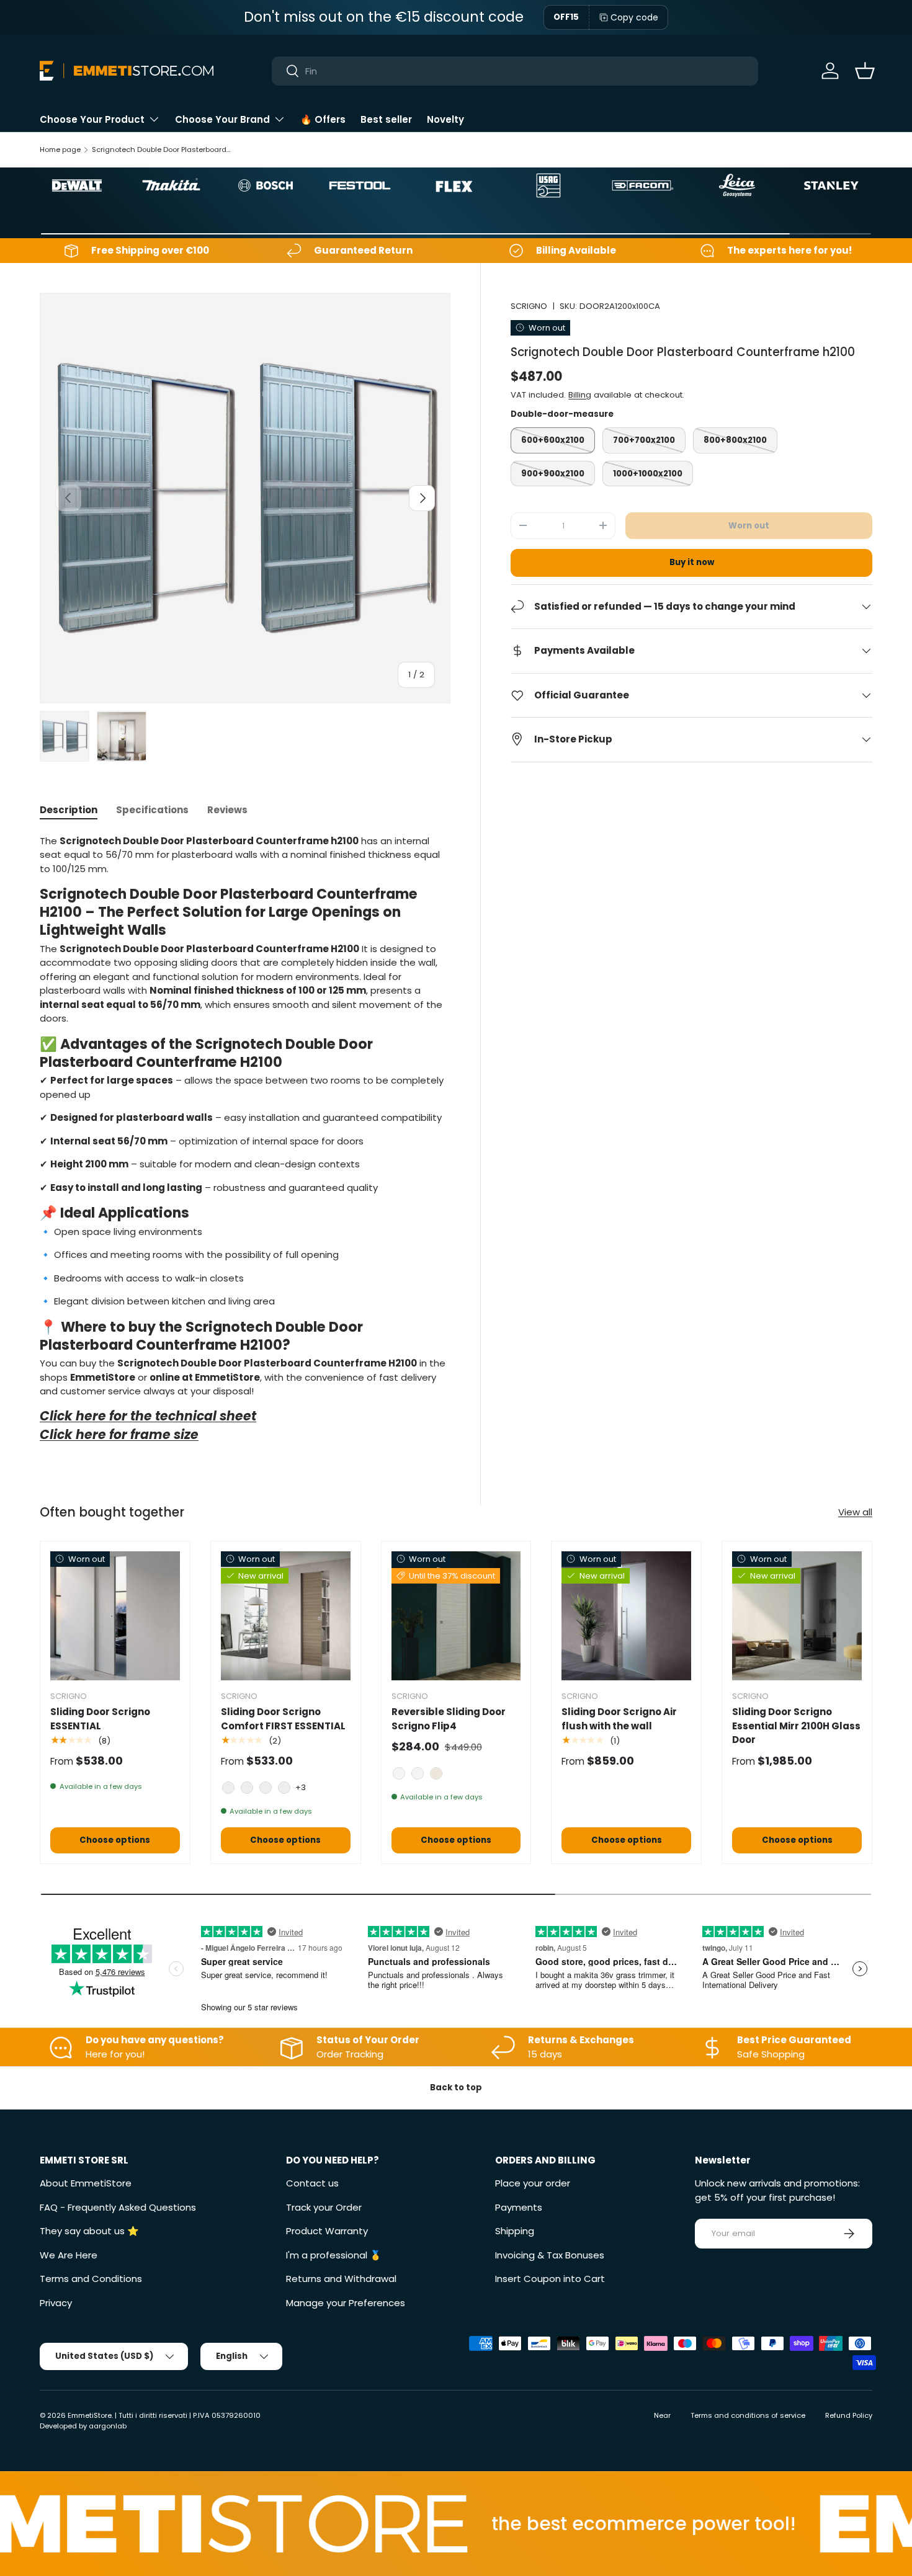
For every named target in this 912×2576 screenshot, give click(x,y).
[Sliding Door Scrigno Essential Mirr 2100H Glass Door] (797, 1616)
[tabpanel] (245, 1142)
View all (855, 1512)
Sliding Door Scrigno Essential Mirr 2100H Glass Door (796, 1726)
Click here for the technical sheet (148, 1416)
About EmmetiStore (86, 2183)
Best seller (386, 119)
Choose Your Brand (222, 119)
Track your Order (324, 2207)
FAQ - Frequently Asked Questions (118, 2207)
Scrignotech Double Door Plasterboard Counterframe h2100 (162, 149)
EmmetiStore (90, 2415)
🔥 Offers (323, 119)
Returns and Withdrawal (341, 2279)
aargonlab (108, 2426)
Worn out (749, 526)
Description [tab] (69, 810)
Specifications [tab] (152, 810)
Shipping (515, 2231)
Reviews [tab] (227, 810)
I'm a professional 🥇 (334, 2255)
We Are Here (69, 2255)
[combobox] (515, 71)
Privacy (56, 2303)
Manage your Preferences (346, 2303)
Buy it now (692, 562)
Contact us (312, 2183)
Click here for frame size (119, 1435)
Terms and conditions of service (748, 2415)
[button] (865, 71)
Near (662, 2415)
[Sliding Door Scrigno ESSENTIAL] (115, 1616)
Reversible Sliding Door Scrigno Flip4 (449, 1719)
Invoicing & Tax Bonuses (550, 2255)
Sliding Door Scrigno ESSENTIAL (100, 1719)
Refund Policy (849, 2415)
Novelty (445, 119)
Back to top (456, 2088)
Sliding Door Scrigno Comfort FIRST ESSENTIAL (283, 1719)
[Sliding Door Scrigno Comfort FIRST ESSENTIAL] (286, 1616)
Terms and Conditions (91, 2279)
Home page (60, 149)
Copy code (634, 17)
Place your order (533, 2183)
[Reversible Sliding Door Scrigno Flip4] (456, 1616)
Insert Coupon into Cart (550, 2279)
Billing (580, 394)
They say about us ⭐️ (89, 2231)
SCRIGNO (529, 306)
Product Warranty (327, 2231)
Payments (519, 2207)
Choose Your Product (92, 119)
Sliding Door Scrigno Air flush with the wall (619, 1719)
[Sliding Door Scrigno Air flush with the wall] (626, 1616)
